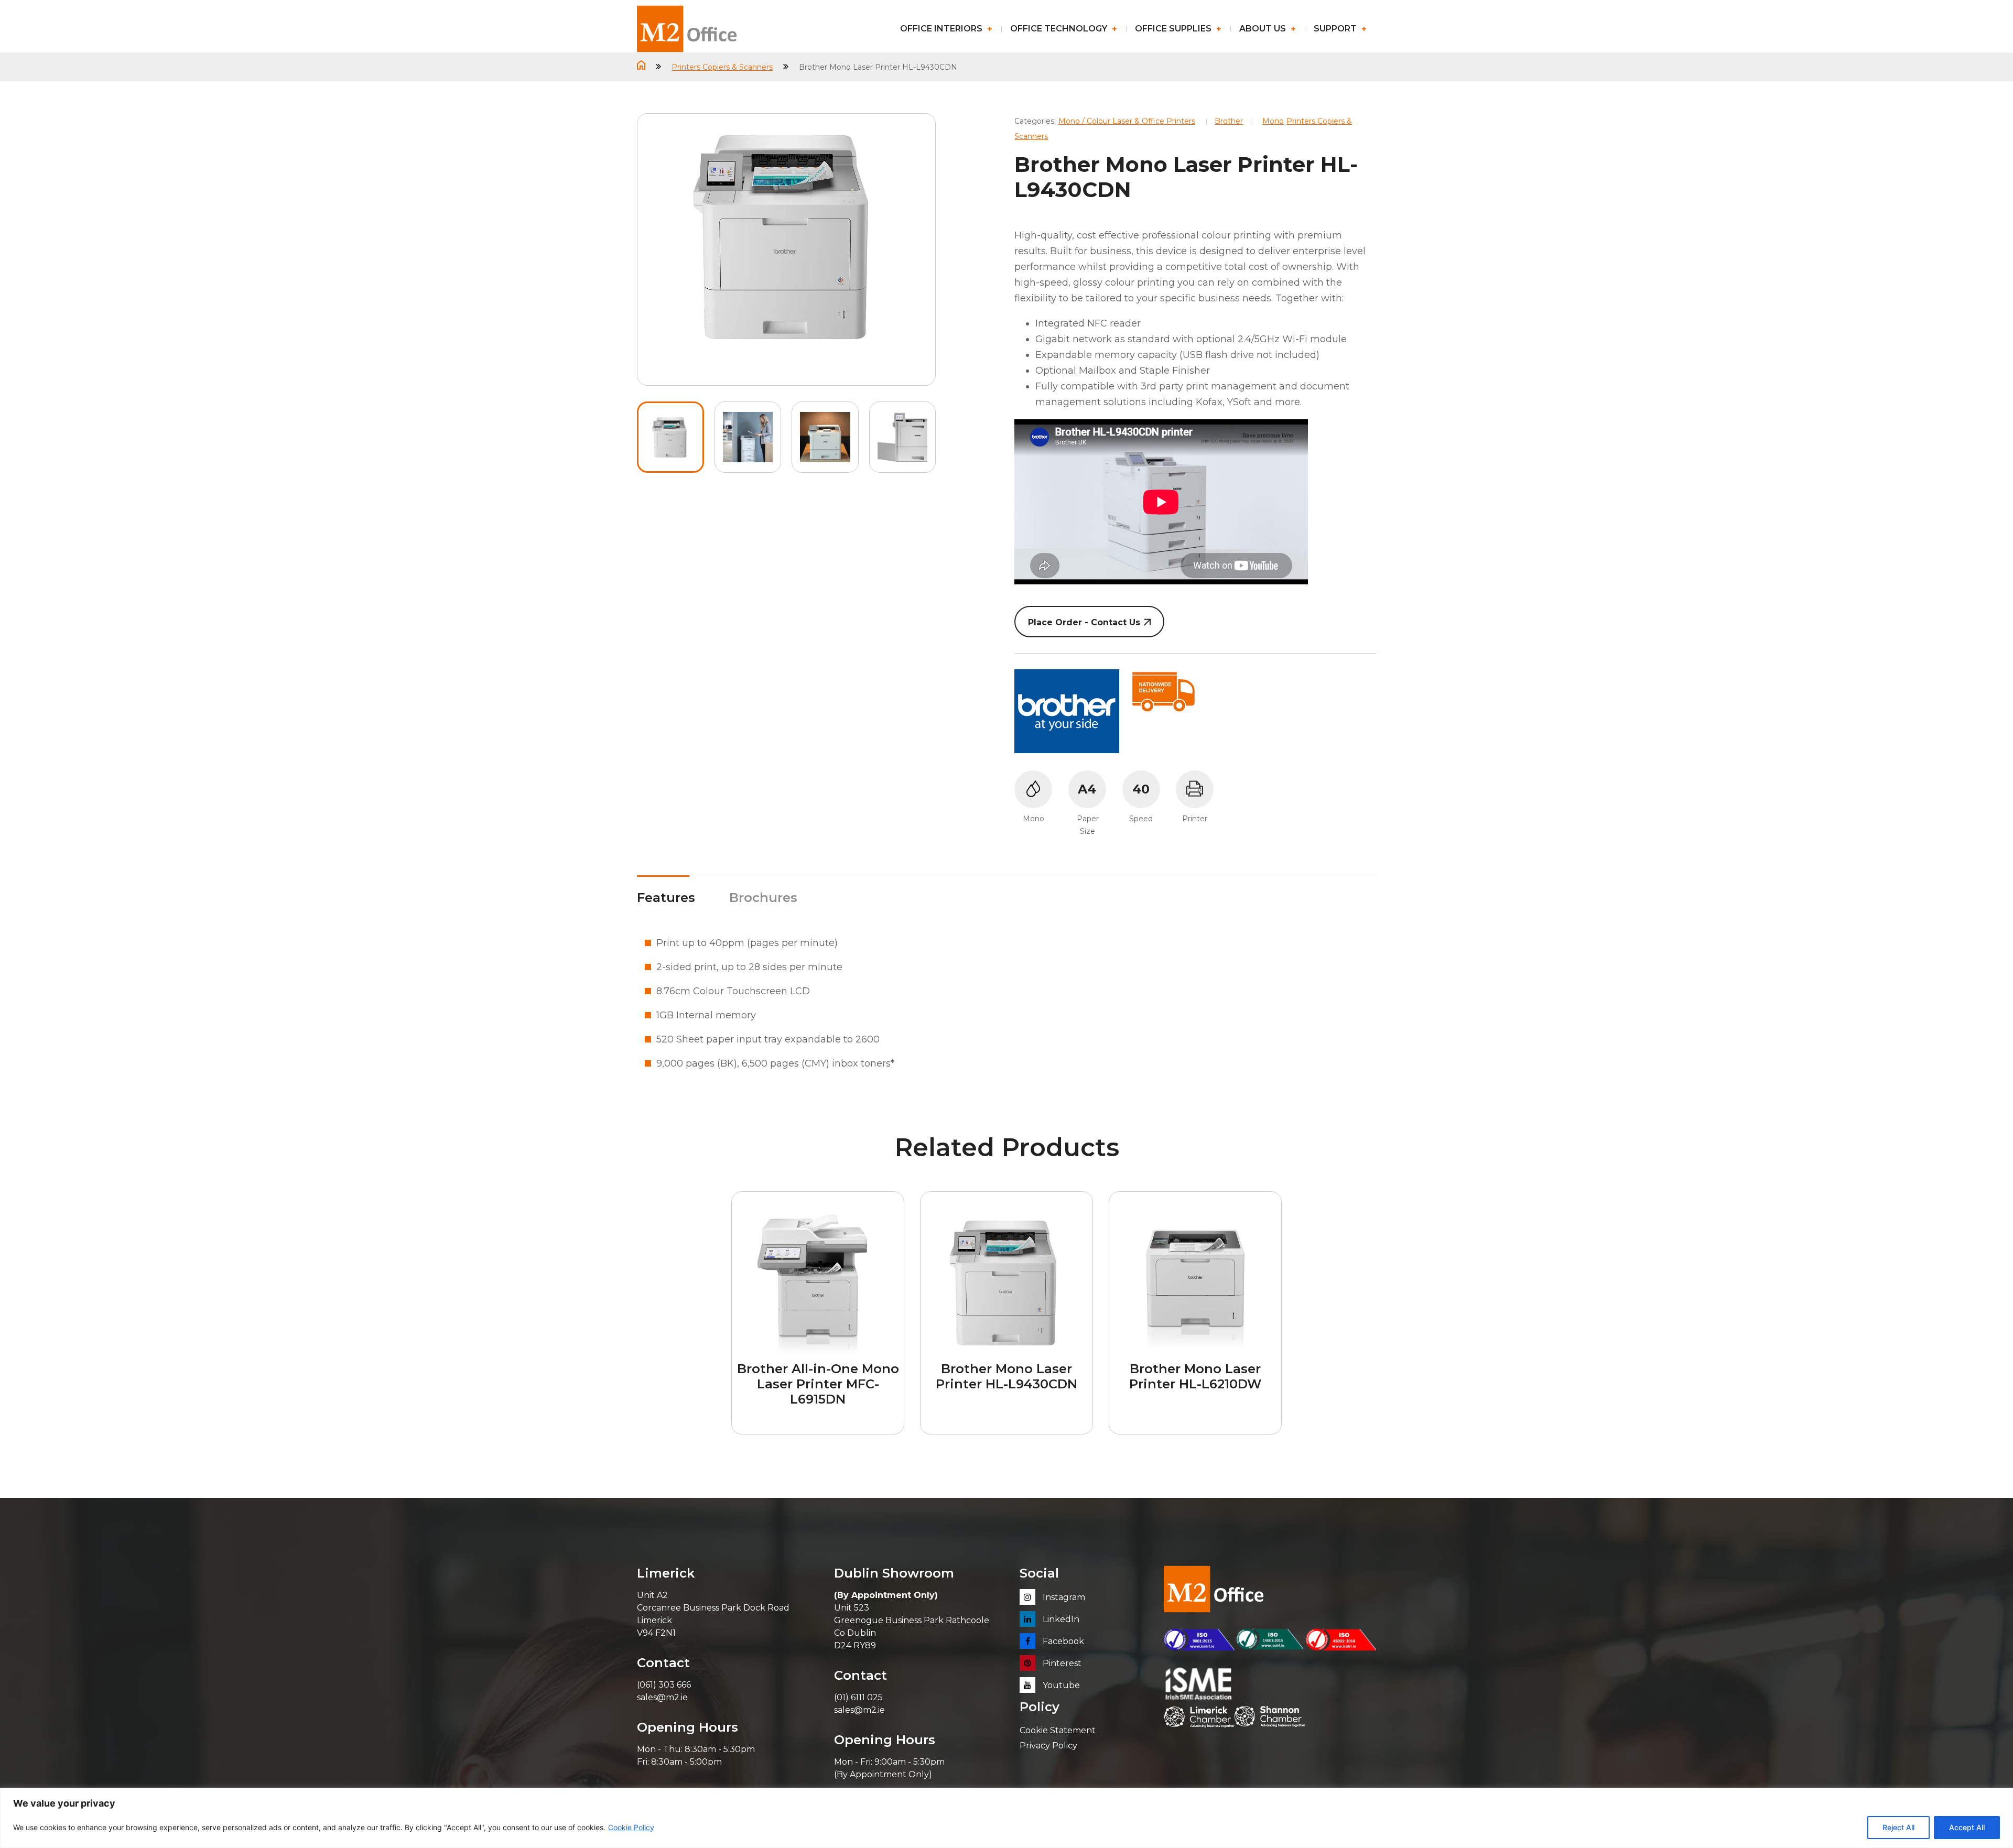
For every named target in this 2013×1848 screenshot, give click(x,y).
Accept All (1967, 1827)
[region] (1006, 1818)
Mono (1273, 121)
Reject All (1898, 1827)
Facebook (1062, 1641)
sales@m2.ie (662, 1697)
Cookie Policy (631, 1827)
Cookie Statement (1058, 1730)
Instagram (1063, 1597)
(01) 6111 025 (858, 1697)
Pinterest (1061, 1663)
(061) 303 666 (664, 1685)
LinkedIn (1060, 1619)
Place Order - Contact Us (1084, 622)
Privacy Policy (1048, 1746)
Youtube (1060, 1685)
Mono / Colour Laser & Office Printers (1127, 121)
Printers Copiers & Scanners (722, 67)
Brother (1229, 121)
